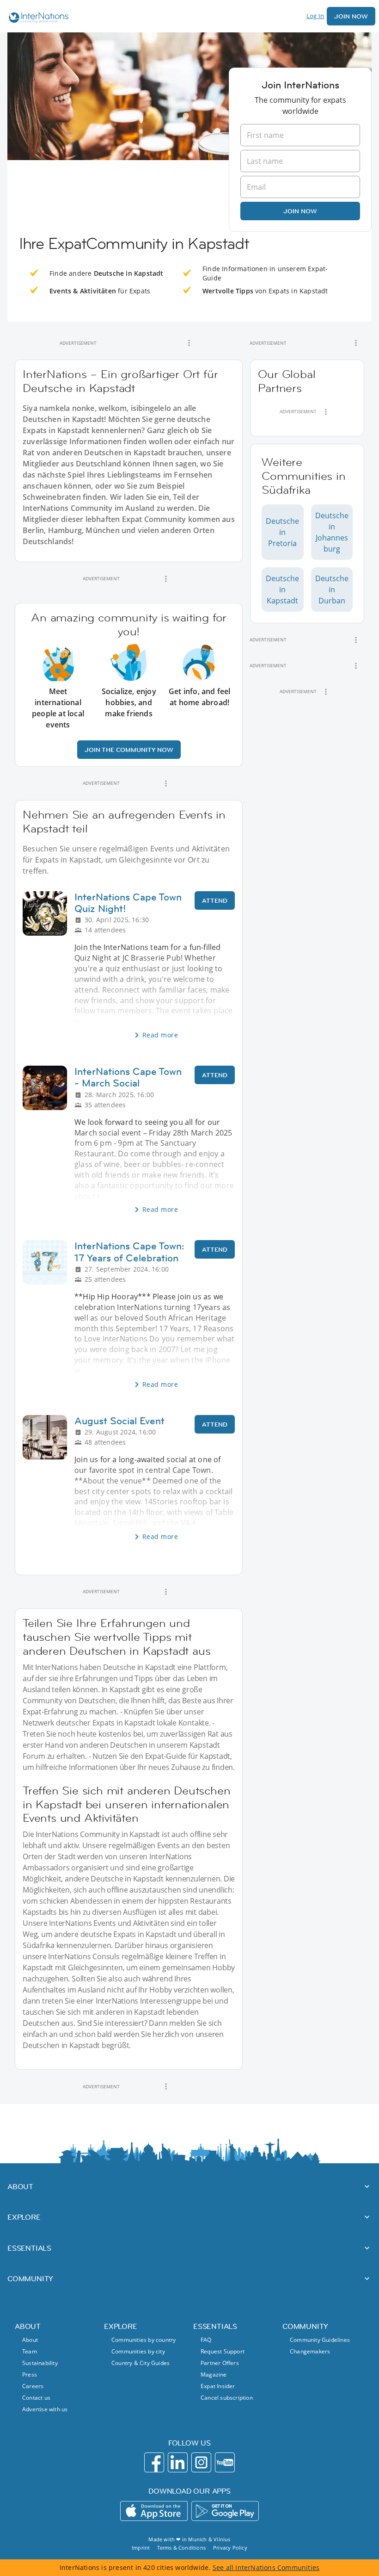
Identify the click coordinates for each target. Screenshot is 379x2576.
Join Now (351, 16)
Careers (33, 2386)
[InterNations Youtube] (225, 2462)
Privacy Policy (230, 2548)
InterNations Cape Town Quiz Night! (128, 903)
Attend (215, 900)
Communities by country (144, 2340)
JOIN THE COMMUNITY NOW (129, 750)
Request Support (223, 2351)
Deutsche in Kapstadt (282, 590)
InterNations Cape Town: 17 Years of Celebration (129, 1252)
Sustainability (40, 2363)
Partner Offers (220, 2363)
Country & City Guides (141, 2363)
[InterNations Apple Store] (154, 2511)
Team (30, 2351)
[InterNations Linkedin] (178, 2462)
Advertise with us (45, 2409)
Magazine (214, 2374)
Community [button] (30, 2278)
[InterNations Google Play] (225, 2511)
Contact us (36, 2398)
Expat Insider (218, 2386)
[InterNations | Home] (37, 19)
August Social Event (119, 1421)
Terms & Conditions (181, 2548)
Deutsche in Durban (332, 590)
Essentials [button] (29, 2248)
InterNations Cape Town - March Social (128, 1077)
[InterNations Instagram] (201, 2462)
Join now (300, 211)
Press (30, 2374)
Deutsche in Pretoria (282, 532)
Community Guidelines (320, 2340)
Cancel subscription (227, 2398)
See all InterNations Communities (266, 2567)
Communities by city (138, 2351)
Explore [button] (24, 2217)
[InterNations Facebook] (154, 2462)
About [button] (20, 2186)
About (30, 2340)
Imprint (141, 2548)
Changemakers (310, 2351)
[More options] (189, 343)
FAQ (206, 2340)
